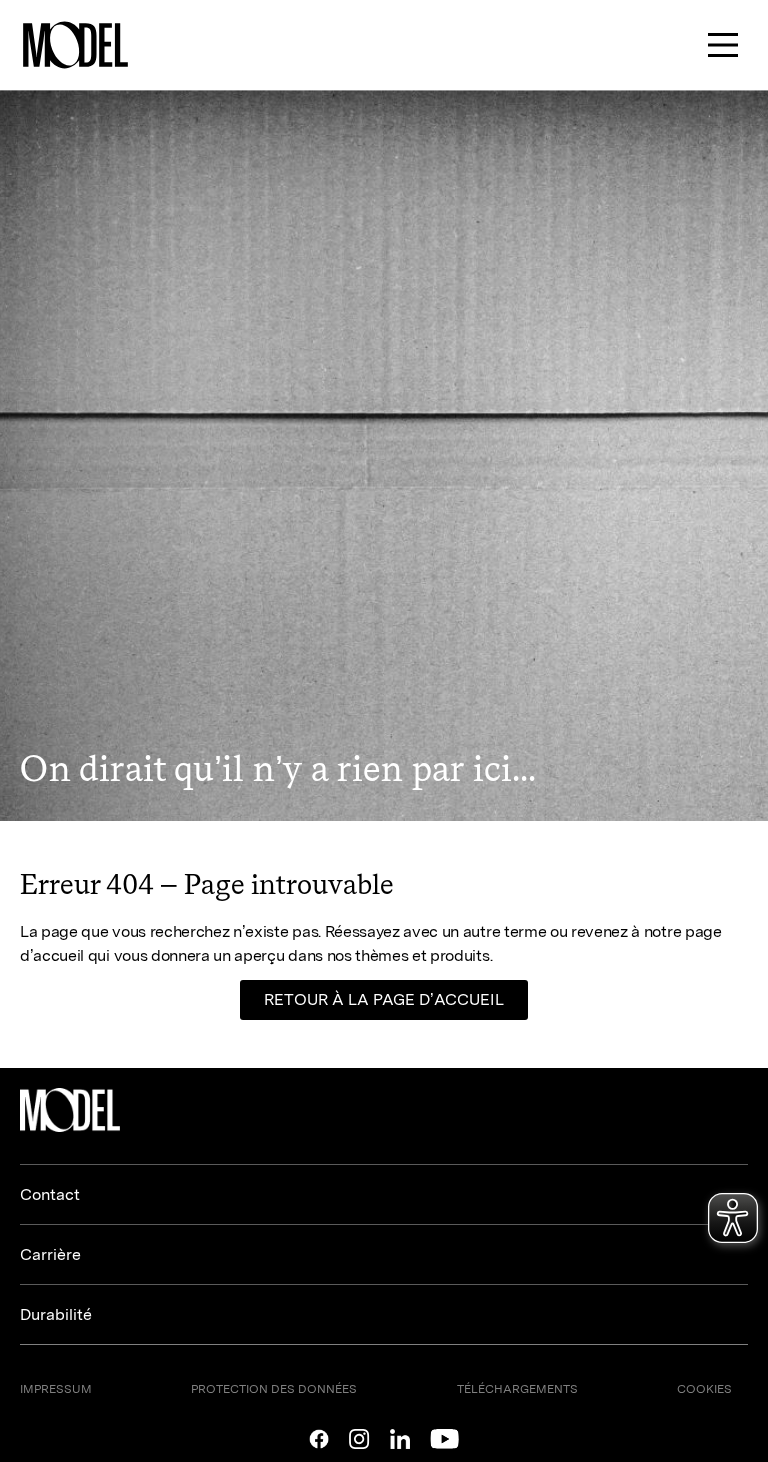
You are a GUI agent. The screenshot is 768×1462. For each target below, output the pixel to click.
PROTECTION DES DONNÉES (274, 1389)
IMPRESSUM (56, 1389)
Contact (50, 1194)
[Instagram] (359, 1439)
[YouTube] (444, 1439)
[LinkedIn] (400, 1439)
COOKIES (704, 1389)
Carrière (50, 1254)
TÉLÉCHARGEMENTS (517, 1389)
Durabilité (56, 1314)
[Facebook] (319, 1439)
